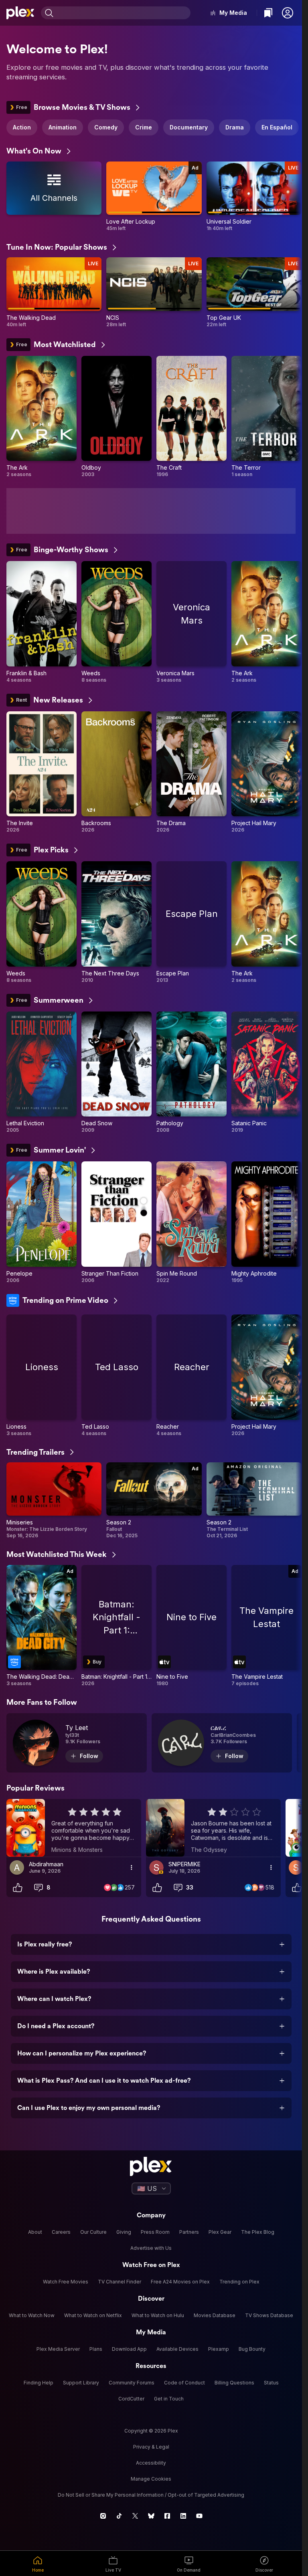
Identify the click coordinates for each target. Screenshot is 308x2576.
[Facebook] (167, 2516)
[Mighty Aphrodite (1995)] (266, 1222)
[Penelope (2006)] (42, 1222)
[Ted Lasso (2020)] (117, 1376)
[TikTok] (119, 2516)
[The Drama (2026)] (191, 772)
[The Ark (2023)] (42, 417)
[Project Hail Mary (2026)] (266, 772)
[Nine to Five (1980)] (191, 1626)
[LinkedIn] (183, 2516)
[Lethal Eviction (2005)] (42, 1073)
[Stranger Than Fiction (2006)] (117, 1222)
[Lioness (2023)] (42, 1376)
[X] (135, 2516)
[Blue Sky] (151, 2516)
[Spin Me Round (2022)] (191, 1222)
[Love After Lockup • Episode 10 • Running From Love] (154, 197)
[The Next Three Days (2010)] (117, 922)
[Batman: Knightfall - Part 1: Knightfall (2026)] (117, 1626)
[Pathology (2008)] (191, 1073)
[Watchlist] (268, 13)
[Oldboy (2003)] (117, 417)
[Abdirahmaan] (17, 1867)
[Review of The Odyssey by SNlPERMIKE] (213, 1828)
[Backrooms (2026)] (117, 772)
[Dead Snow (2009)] (117, 1073)
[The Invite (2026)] (42, 772)
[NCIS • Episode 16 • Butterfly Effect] (154, 292)
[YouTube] (199, 2516)
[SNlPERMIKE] (156, 1867)
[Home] (20, 13)
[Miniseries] (54, 1501)
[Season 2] (154, 1501)
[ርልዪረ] (222, 1743)
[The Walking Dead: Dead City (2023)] (42, 1626)
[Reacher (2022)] (191, 1376)
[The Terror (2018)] (266, 417)
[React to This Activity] (18, 1888)
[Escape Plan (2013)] (191, 922)
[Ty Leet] (77, 1743)
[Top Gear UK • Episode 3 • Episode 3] (254, 292)
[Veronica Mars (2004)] (191, 622)
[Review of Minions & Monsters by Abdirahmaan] (74, 1828)
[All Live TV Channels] (54, 197)
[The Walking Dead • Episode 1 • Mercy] (54, 292)
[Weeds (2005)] (117, 622)
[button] (288, 13)
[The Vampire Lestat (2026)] (266, 1626)
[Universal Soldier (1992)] (254, 197)
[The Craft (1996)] (191, 417)
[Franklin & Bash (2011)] (42, 622)
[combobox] (123, 13)
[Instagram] (103, 2516)
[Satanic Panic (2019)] (266, 1073)
